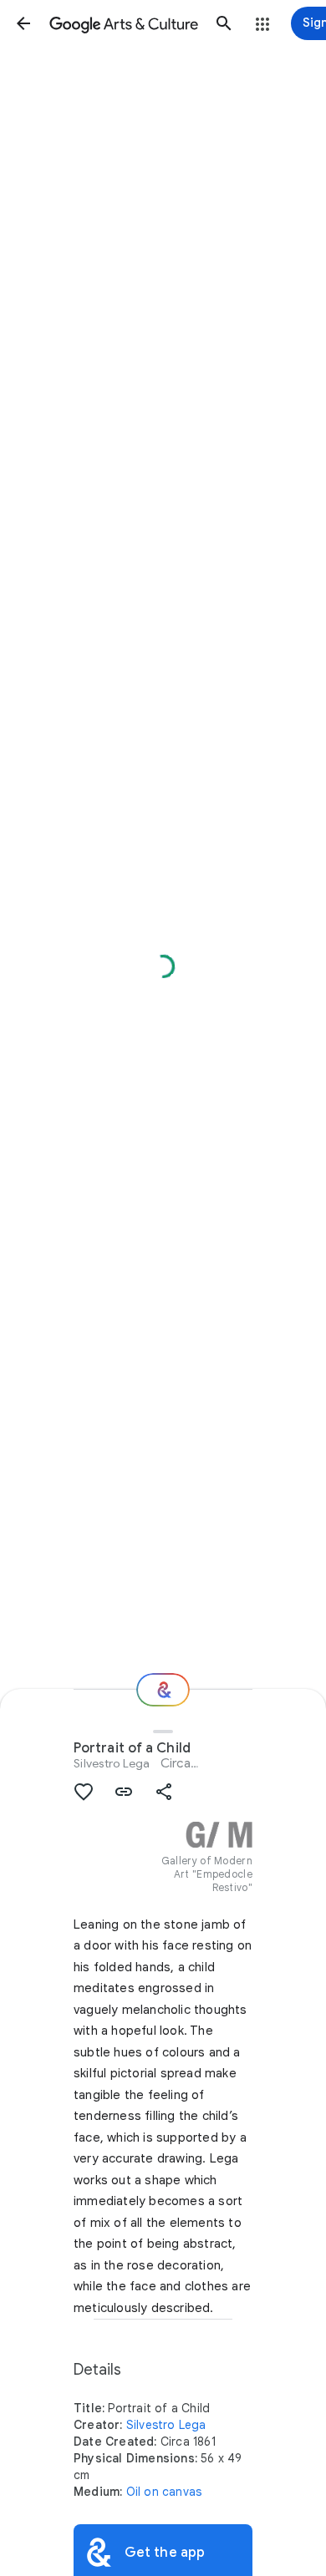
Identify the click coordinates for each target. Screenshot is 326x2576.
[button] (23, 23)
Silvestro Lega (112, 1763)
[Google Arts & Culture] (124, 23)
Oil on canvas (164, 2492)
